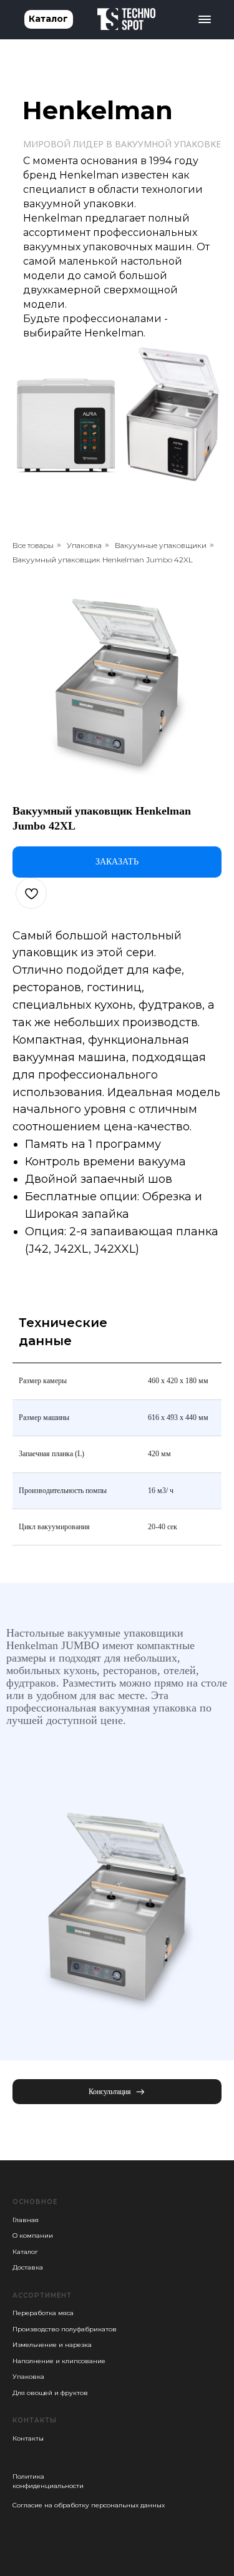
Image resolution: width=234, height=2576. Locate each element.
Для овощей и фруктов (50, 2393)
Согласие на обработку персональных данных (89, 2505)
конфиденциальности (48, 2486)
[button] (117, 2092)
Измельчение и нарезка (52, 2345)
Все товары (33, 545)
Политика (28, 2476)
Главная (26, 2220)
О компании (33, 2236)
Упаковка (84, 545)
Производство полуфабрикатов (65, 2329)
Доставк (26, 2267)
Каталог (25, 2252)
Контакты (28, 2438)
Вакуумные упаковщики (161, 545)
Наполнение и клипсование (59, 2361)
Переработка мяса (43, 2313)
